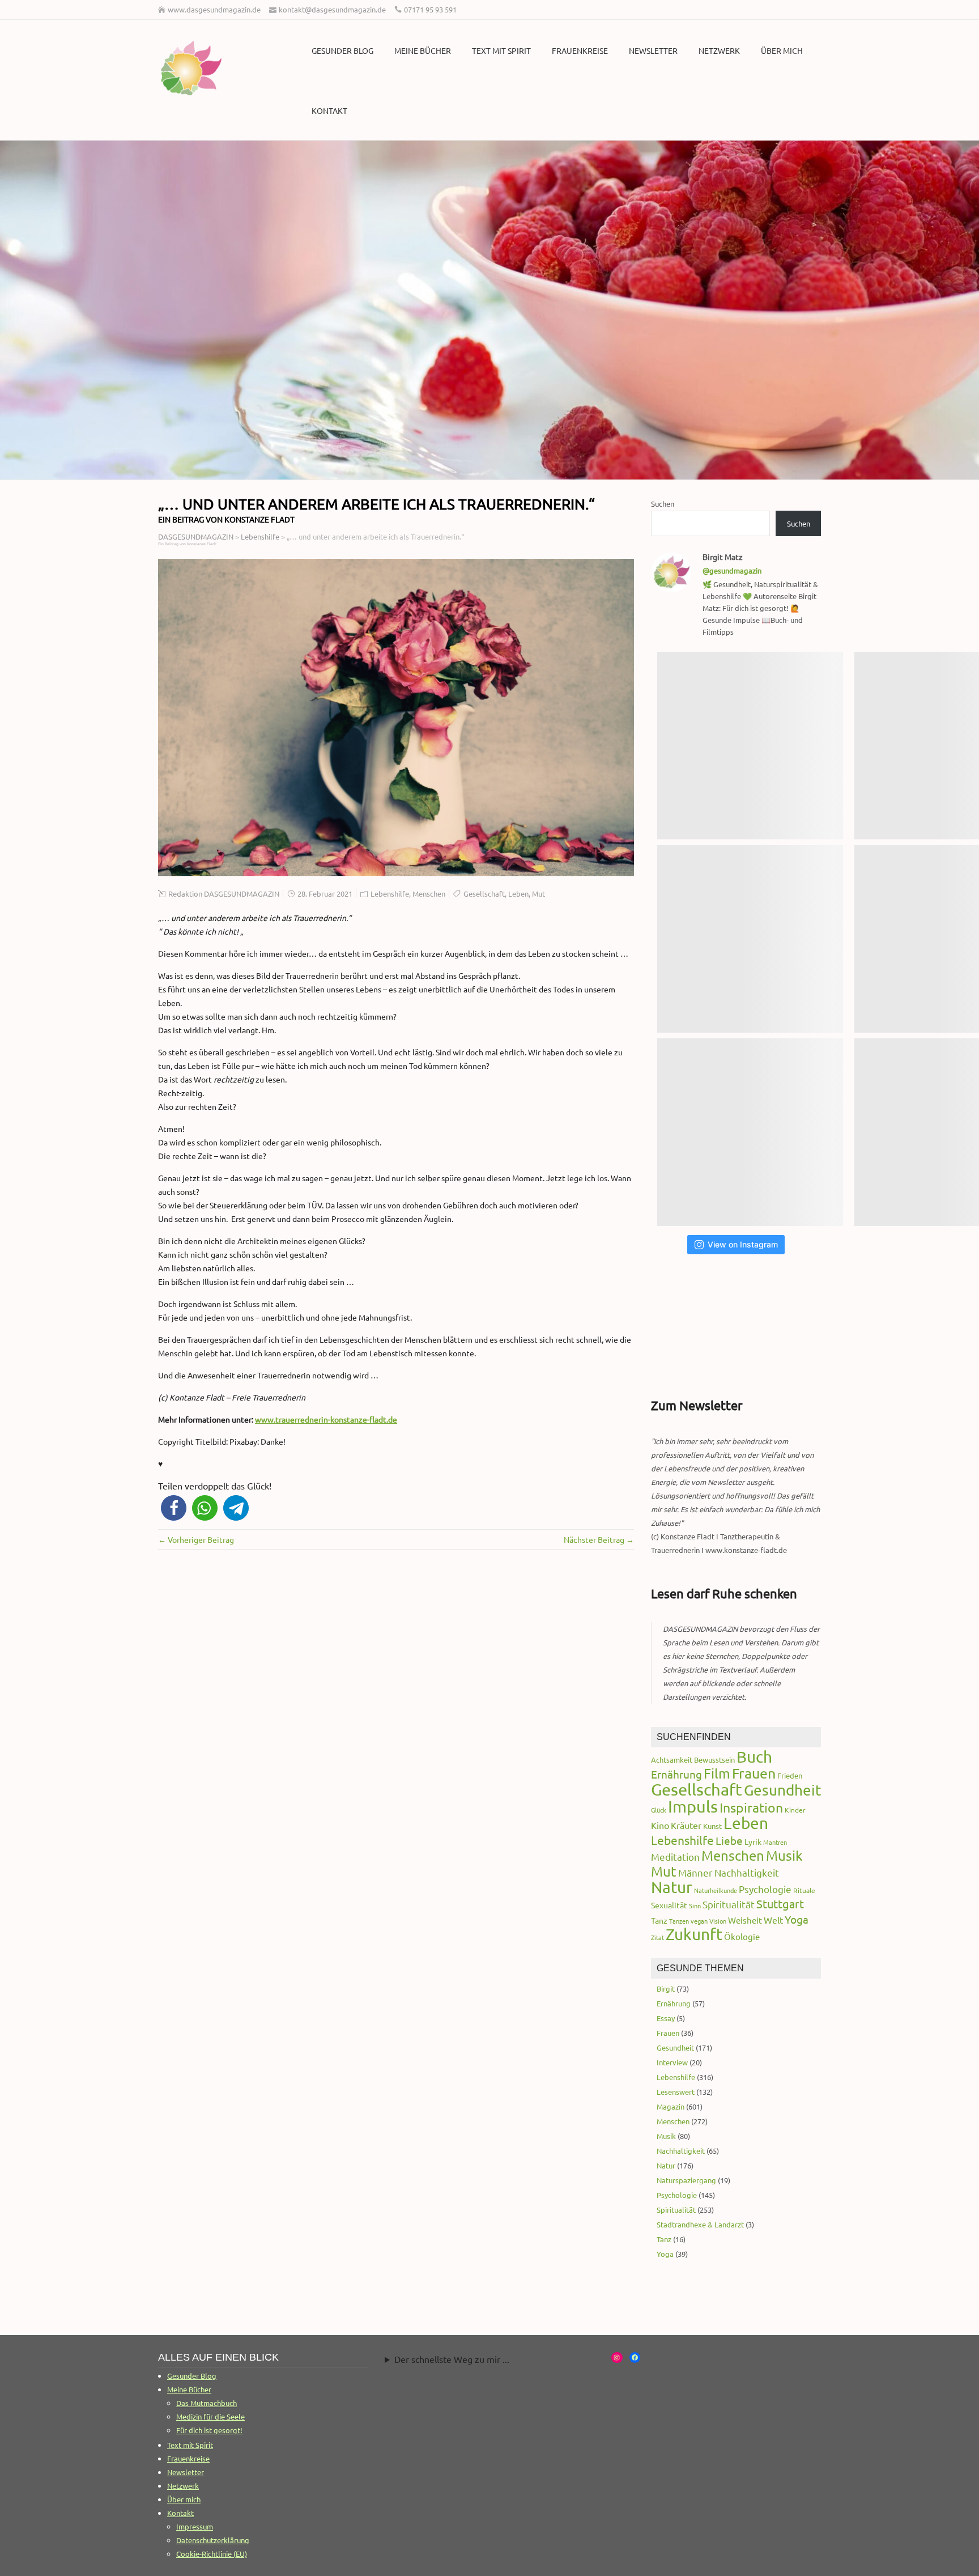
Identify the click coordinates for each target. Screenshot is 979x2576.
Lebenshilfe (390, 894)
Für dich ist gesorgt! (209, 2430)
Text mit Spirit (501, 50)
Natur (672, 1887)
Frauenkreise (580, 50)
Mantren (775, 1842)
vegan (699, 1921)
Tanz (659, 1920)
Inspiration (751, 1807)
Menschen (429, 894)
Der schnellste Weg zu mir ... (452, 2359)
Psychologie (765, 1889)
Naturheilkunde (716, 1890)
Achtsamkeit (672, 1760)
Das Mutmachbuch (207, 2403)
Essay (666, 2018)
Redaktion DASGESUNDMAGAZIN (224, 894)
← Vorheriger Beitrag (196, 1539)
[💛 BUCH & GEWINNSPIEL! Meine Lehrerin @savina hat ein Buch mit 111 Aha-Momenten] (750, 746)
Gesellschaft (484, 894)
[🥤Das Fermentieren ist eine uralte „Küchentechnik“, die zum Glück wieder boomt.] (750, 1132)
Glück (659, 1810)
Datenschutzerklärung (213, 2540)
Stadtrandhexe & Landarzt (700, 2224)
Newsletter (653, 50)
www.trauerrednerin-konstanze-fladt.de (326, 1419)
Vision (718, 1921)
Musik (784, 1855)
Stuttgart (780, 1904)
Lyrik (753, 1841)
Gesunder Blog (342, 50)
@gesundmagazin (732, 570)
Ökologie (742, 1936)
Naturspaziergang (686, 2180)
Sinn (695, 1906)
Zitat (657, 1937)
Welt (773, 1920)
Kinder (795, 1810)
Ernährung (676, 1774)
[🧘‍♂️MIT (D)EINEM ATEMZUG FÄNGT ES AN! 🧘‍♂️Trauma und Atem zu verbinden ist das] (750, 939)
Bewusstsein (714, 1760)
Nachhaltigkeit (747, 1872)
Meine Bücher (423, 50)
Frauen (754, 1773)
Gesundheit (782, 1790)
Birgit (666, 1989)
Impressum (195, 2526)
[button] (174, 1508)
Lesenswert (676, 2092)
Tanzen (679, 1921)
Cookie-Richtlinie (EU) (212, 2554)
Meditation (675, 1856)
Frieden (790, 1775)
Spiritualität (729, 1904)
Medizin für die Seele (210, 2416)
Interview (672, 2062)
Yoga (797, 1919)
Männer (695, 1872)
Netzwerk (719, 50)
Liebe (729, 1840)
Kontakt (329, 111)
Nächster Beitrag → (599, 1539)
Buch (754, 1757)
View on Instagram (743, 1244)
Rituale (804, 1890)
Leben (518, 894)
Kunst (712, 1826)
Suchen (663, 504)
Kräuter (686, 1825)
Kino (660, 1825)
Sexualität (669, 1905)
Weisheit (745, 1920)
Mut (539, 894)
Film (717, 1773)
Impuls (693, 1806)
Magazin (671, 2106)
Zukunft (694, 1934)
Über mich (782, 50)
